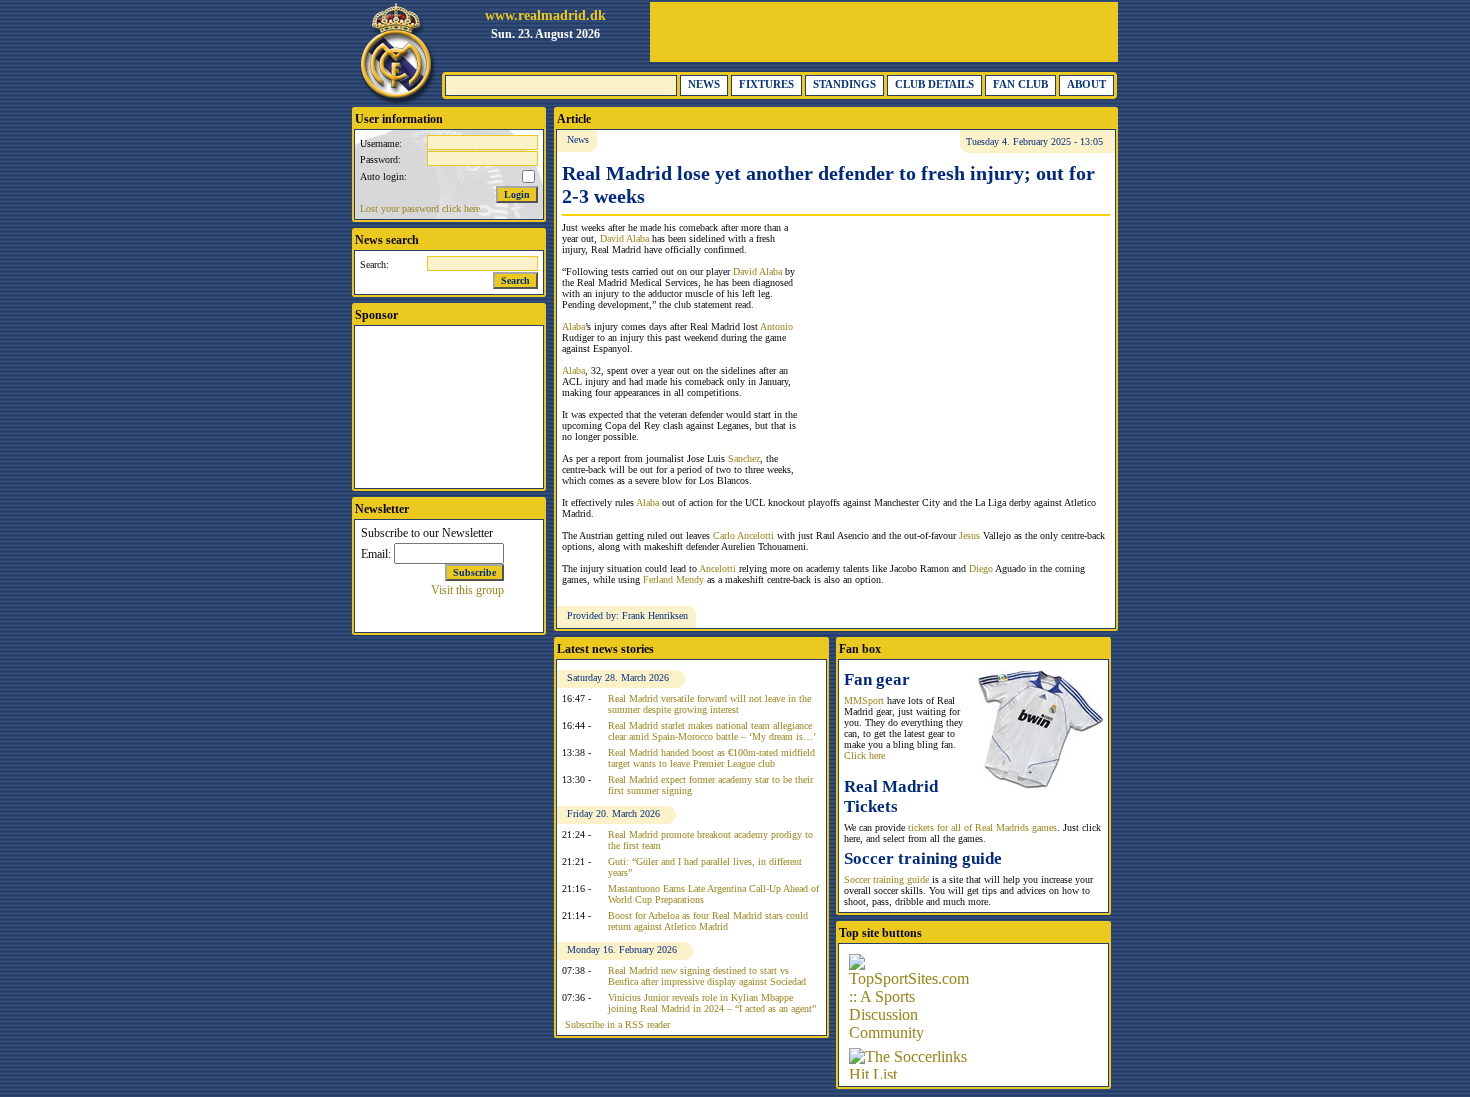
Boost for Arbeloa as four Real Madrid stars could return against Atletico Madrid (708, 921)
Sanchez (744, 458)
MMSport (864, 700)
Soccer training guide (886, 879)
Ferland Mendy (673, 579)
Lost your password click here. (421, 208)
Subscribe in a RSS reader (617, 1024)
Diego (981, 568)
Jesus (969, 535)
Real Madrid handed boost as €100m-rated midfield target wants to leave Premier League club (711, 758)
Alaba (573, 326)
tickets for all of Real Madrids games (982, 827)
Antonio (776, 326)
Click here (864, 755)
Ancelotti (717, 568)
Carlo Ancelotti (743, 535)
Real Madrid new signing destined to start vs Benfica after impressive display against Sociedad (707, 976)
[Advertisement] (884, 32)
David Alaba (624, 238)
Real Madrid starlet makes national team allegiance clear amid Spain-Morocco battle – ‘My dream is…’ (712, 731)
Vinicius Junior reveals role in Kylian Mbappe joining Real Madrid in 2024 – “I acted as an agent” (712, 1003)
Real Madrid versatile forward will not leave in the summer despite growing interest (709, 704)
